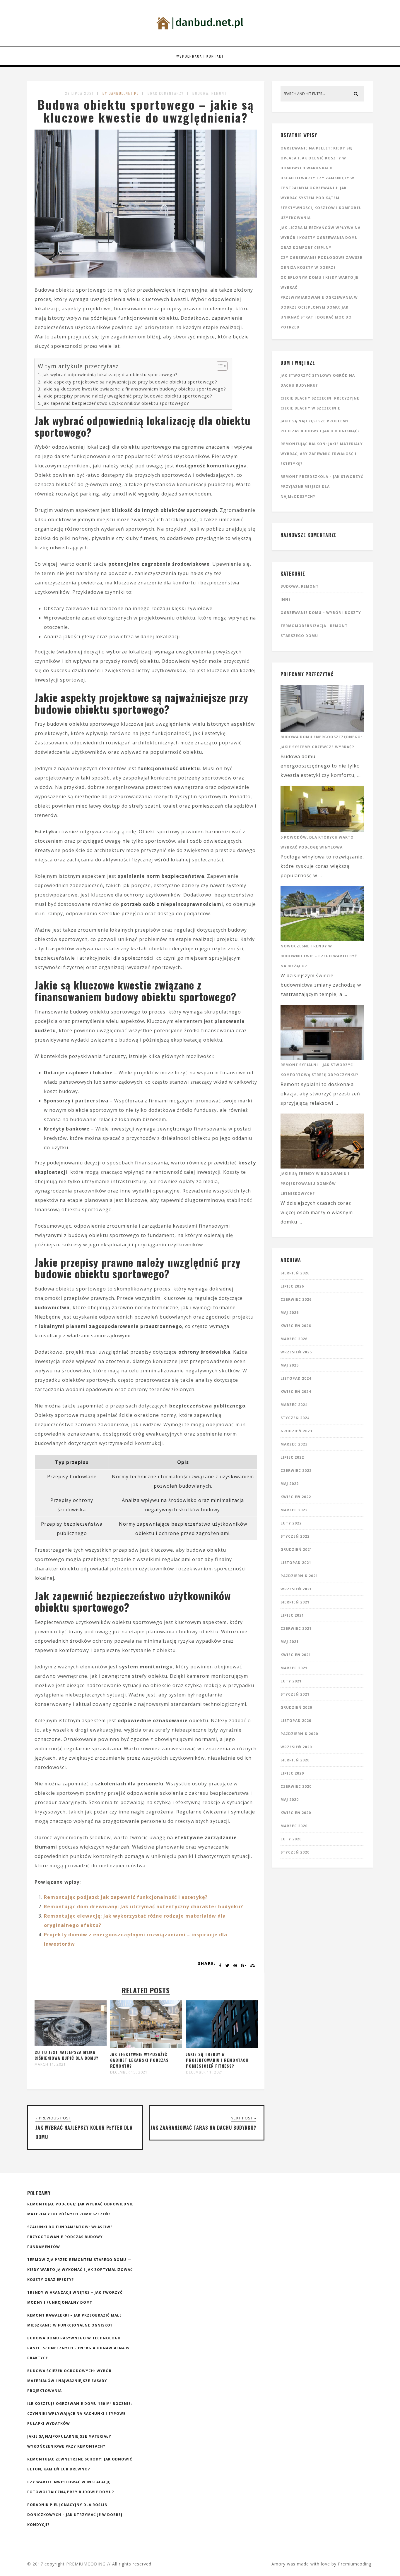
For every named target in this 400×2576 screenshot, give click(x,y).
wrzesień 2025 (296, 1352)
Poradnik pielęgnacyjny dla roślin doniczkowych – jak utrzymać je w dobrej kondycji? (75, 2515)
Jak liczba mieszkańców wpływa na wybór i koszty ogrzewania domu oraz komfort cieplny (320, 238)
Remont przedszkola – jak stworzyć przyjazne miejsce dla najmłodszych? (322, 487)
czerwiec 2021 (296, 1628)
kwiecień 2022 (296, 1497)
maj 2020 (290, 1800)
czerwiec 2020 (296, 1786)
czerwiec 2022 (296, 1471)
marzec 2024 (294, 1405)
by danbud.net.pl (121, 93)
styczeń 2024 (295, 1418)
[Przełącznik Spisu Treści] (219, 366)
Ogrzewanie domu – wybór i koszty (321, 613)
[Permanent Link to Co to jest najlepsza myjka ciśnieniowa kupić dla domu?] (71, 2045)
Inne (286, 599)
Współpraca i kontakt (200, 56)
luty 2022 (291, 1523)
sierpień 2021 (295, 1602)
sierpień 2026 (295, 1273)
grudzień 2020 (296, 1707)
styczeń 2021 (295, 1694)
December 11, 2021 (205, 2072)
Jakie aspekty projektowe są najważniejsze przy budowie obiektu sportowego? (130, 382)
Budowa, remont (210, 93)
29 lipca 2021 (79, 93)
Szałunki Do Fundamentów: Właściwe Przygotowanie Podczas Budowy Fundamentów (70, 2237)
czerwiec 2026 (296, 1299)
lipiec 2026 (292, 1286)
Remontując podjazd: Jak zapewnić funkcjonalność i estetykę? (126, 1897)
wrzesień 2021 (296, 1589)
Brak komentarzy (166, 93)
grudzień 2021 (296, 1549)
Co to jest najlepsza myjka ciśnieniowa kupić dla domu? (66, 2055)
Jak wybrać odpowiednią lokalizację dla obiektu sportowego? (110, 375)
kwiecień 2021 (296, 1655)
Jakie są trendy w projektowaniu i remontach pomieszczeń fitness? (217, 2060)
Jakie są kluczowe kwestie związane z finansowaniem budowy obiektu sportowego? (134, 389)
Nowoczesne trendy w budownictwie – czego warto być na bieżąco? (319, 956)
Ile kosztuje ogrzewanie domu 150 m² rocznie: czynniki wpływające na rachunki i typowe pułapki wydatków (80, 2414)
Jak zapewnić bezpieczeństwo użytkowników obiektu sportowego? (116, 403)
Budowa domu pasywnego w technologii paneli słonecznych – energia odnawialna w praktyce (78, 2348)
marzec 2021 (294, 1668)
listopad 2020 (296, 1721)
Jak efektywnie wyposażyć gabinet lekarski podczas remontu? (139, 2060)
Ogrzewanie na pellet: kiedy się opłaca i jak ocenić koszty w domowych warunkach (317, 158)
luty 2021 (291, 1681)
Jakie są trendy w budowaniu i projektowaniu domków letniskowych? (315, 1184)
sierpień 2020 (295, 1760)
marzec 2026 (294, 1339)
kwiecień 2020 (296, 1813)
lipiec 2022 (292, 1457)
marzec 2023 (294, 1444)
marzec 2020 (294, 1826)
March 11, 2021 (50, 2064)
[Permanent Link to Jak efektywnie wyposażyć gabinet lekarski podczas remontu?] (146, 2047)
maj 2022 (290, 1484)
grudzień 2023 (296, 1431)
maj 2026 (290, 1313)
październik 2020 (299, 1734)
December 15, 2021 (129, 2072)
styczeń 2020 (295, 1852)
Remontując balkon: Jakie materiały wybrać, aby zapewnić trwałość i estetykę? (322, 454)
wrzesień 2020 (296, 1747)
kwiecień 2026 (296, 1326)
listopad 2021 (296, 1563)
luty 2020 (291, 1839)
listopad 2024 (296, 1378)
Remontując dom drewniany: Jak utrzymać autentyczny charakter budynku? (143, 1906)
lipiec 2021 (292, 1615)
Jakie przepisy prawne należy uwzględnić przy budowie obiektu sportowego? (127, 396)
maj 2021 (290, 1642)
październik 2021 (299, 1576)
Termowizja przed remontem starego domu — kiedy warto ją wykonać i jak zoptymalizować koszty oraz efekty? (80, 2270)
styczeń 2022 (295, 1536)
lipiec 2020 (292, 1773)
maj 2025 (290, 1365)
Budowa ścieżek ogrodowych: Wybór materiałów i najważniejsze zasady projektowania (69, 2381)
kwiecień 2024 (296, 1392)
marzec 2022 (294, 1510)
